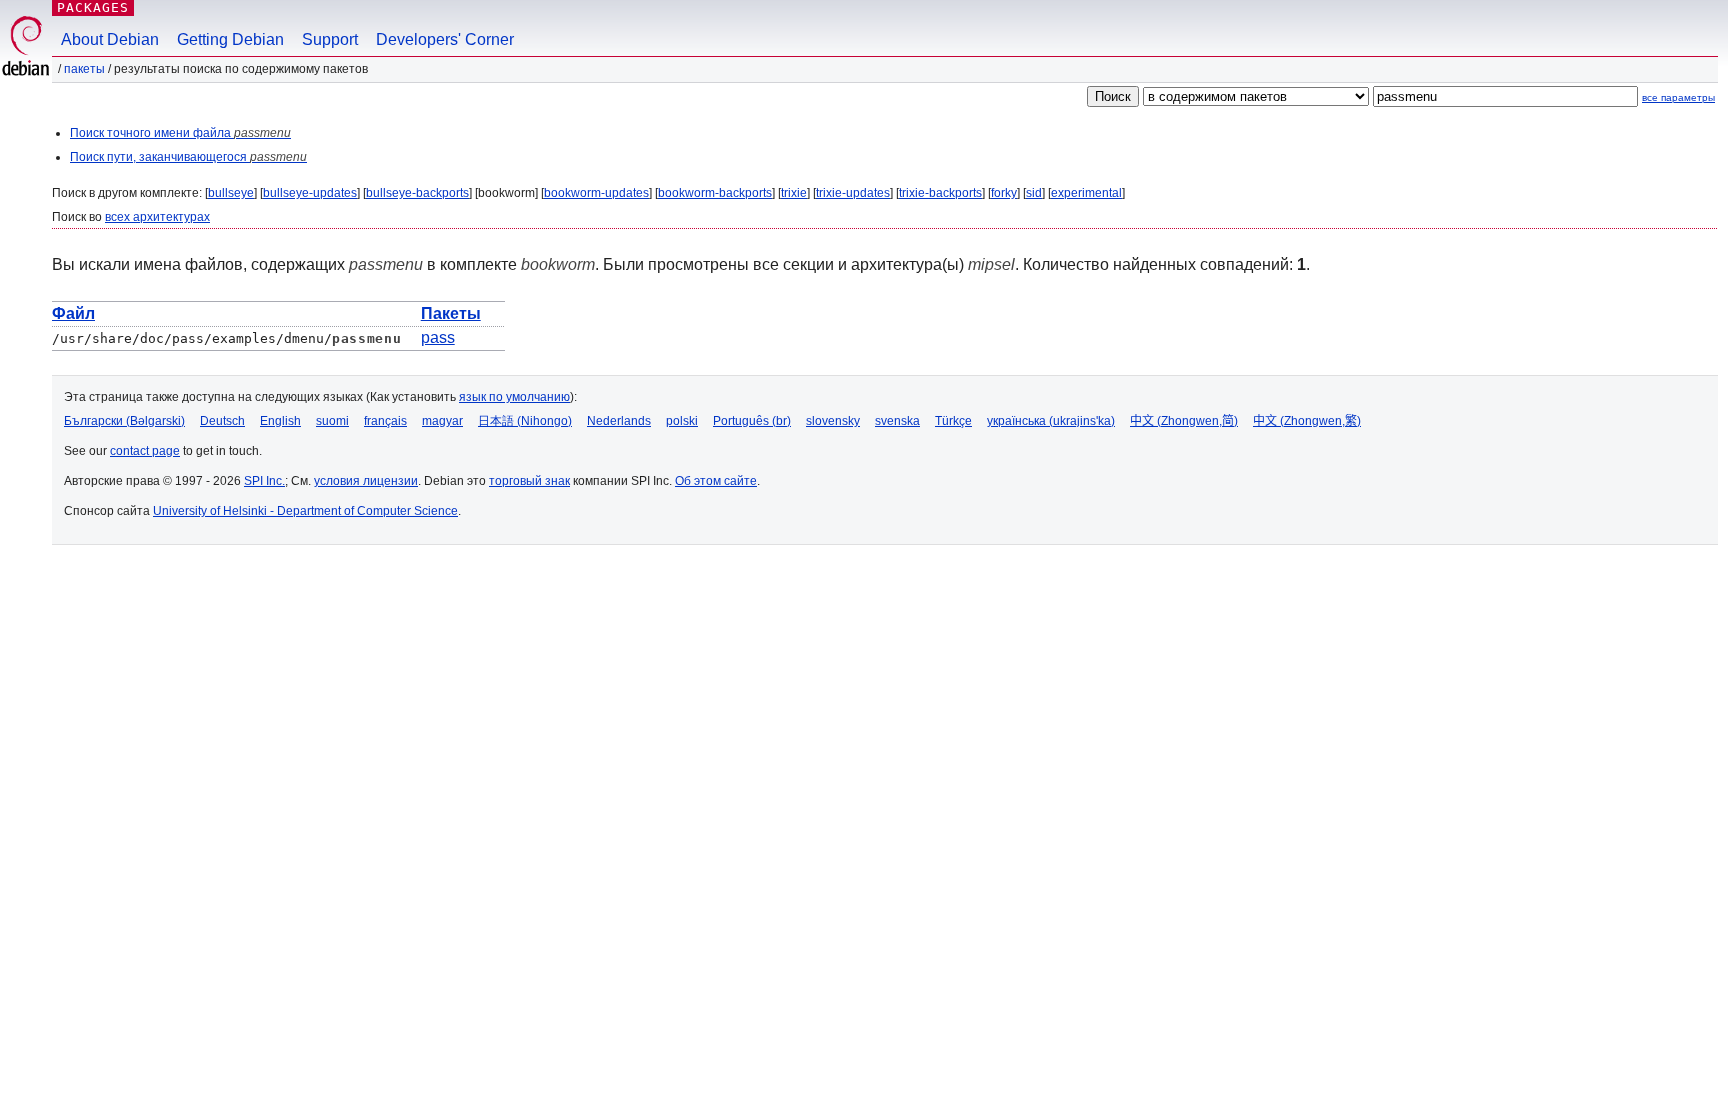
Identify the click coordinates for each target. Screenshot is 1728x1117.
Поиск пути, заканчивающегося (188, 157)
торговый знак (529, 481)
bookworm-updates (596, 193)
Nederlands (619, 421)
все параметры (1678, 97)
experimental (1086, 193)
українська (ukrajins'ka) (1051, 421)
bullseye (231, 193)
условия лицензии (366, 481)
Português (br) (752, 421)
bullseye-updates (310, 193)
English (280, 421)
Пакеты (84, 69)
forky (1004, 193)
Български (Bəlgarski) (124, 421)
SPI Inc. (264, 481)
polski (682, 421)
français (385, 421)
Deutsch (222, 421)
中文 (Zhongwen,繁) (1307, 421)
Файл (73, 313)
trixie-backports (940, 193)
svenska (897, 421)
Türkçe (953, 421)
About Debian (110, 39)
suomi (332, 421)
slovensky (833, 421)
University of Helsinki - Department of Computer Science (305, 511)
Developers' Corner (445, 39)
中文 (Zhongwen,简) (1184, 421)
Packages (93, 7)
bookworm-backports (715, 193)
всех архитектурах (157, 217)
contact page (145, 451)
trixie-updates (853, 193)
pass (438, 337)
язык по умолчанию (514, 397)
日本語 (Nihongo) (525, 421)
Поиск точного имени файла (180, 133)
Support (330, 39)
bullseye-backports (417, 193)
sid (1034, 193)
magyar (442, 421)
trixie (794, 193)
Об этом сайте (716, 481)
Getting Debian (230, 39)
